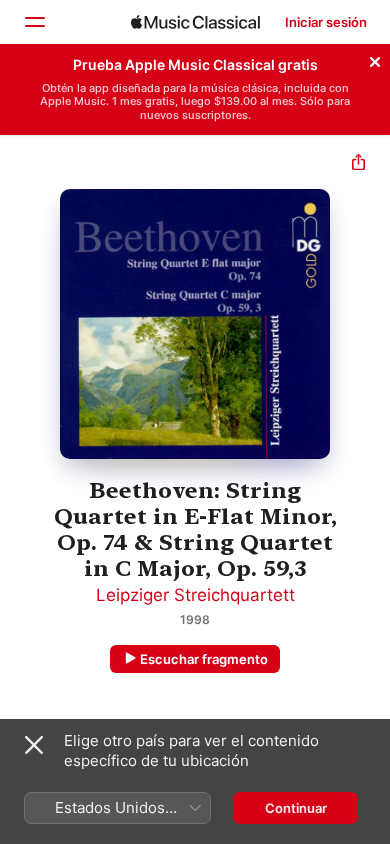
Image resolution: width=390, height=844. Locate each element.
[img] (195, 22)
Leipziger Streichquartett (195, 595)
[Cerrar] (375, 59)
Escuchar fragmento (204, 659)
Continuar (296, 808)
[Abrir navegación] (34, 22)
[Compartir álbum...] (358, 164)
